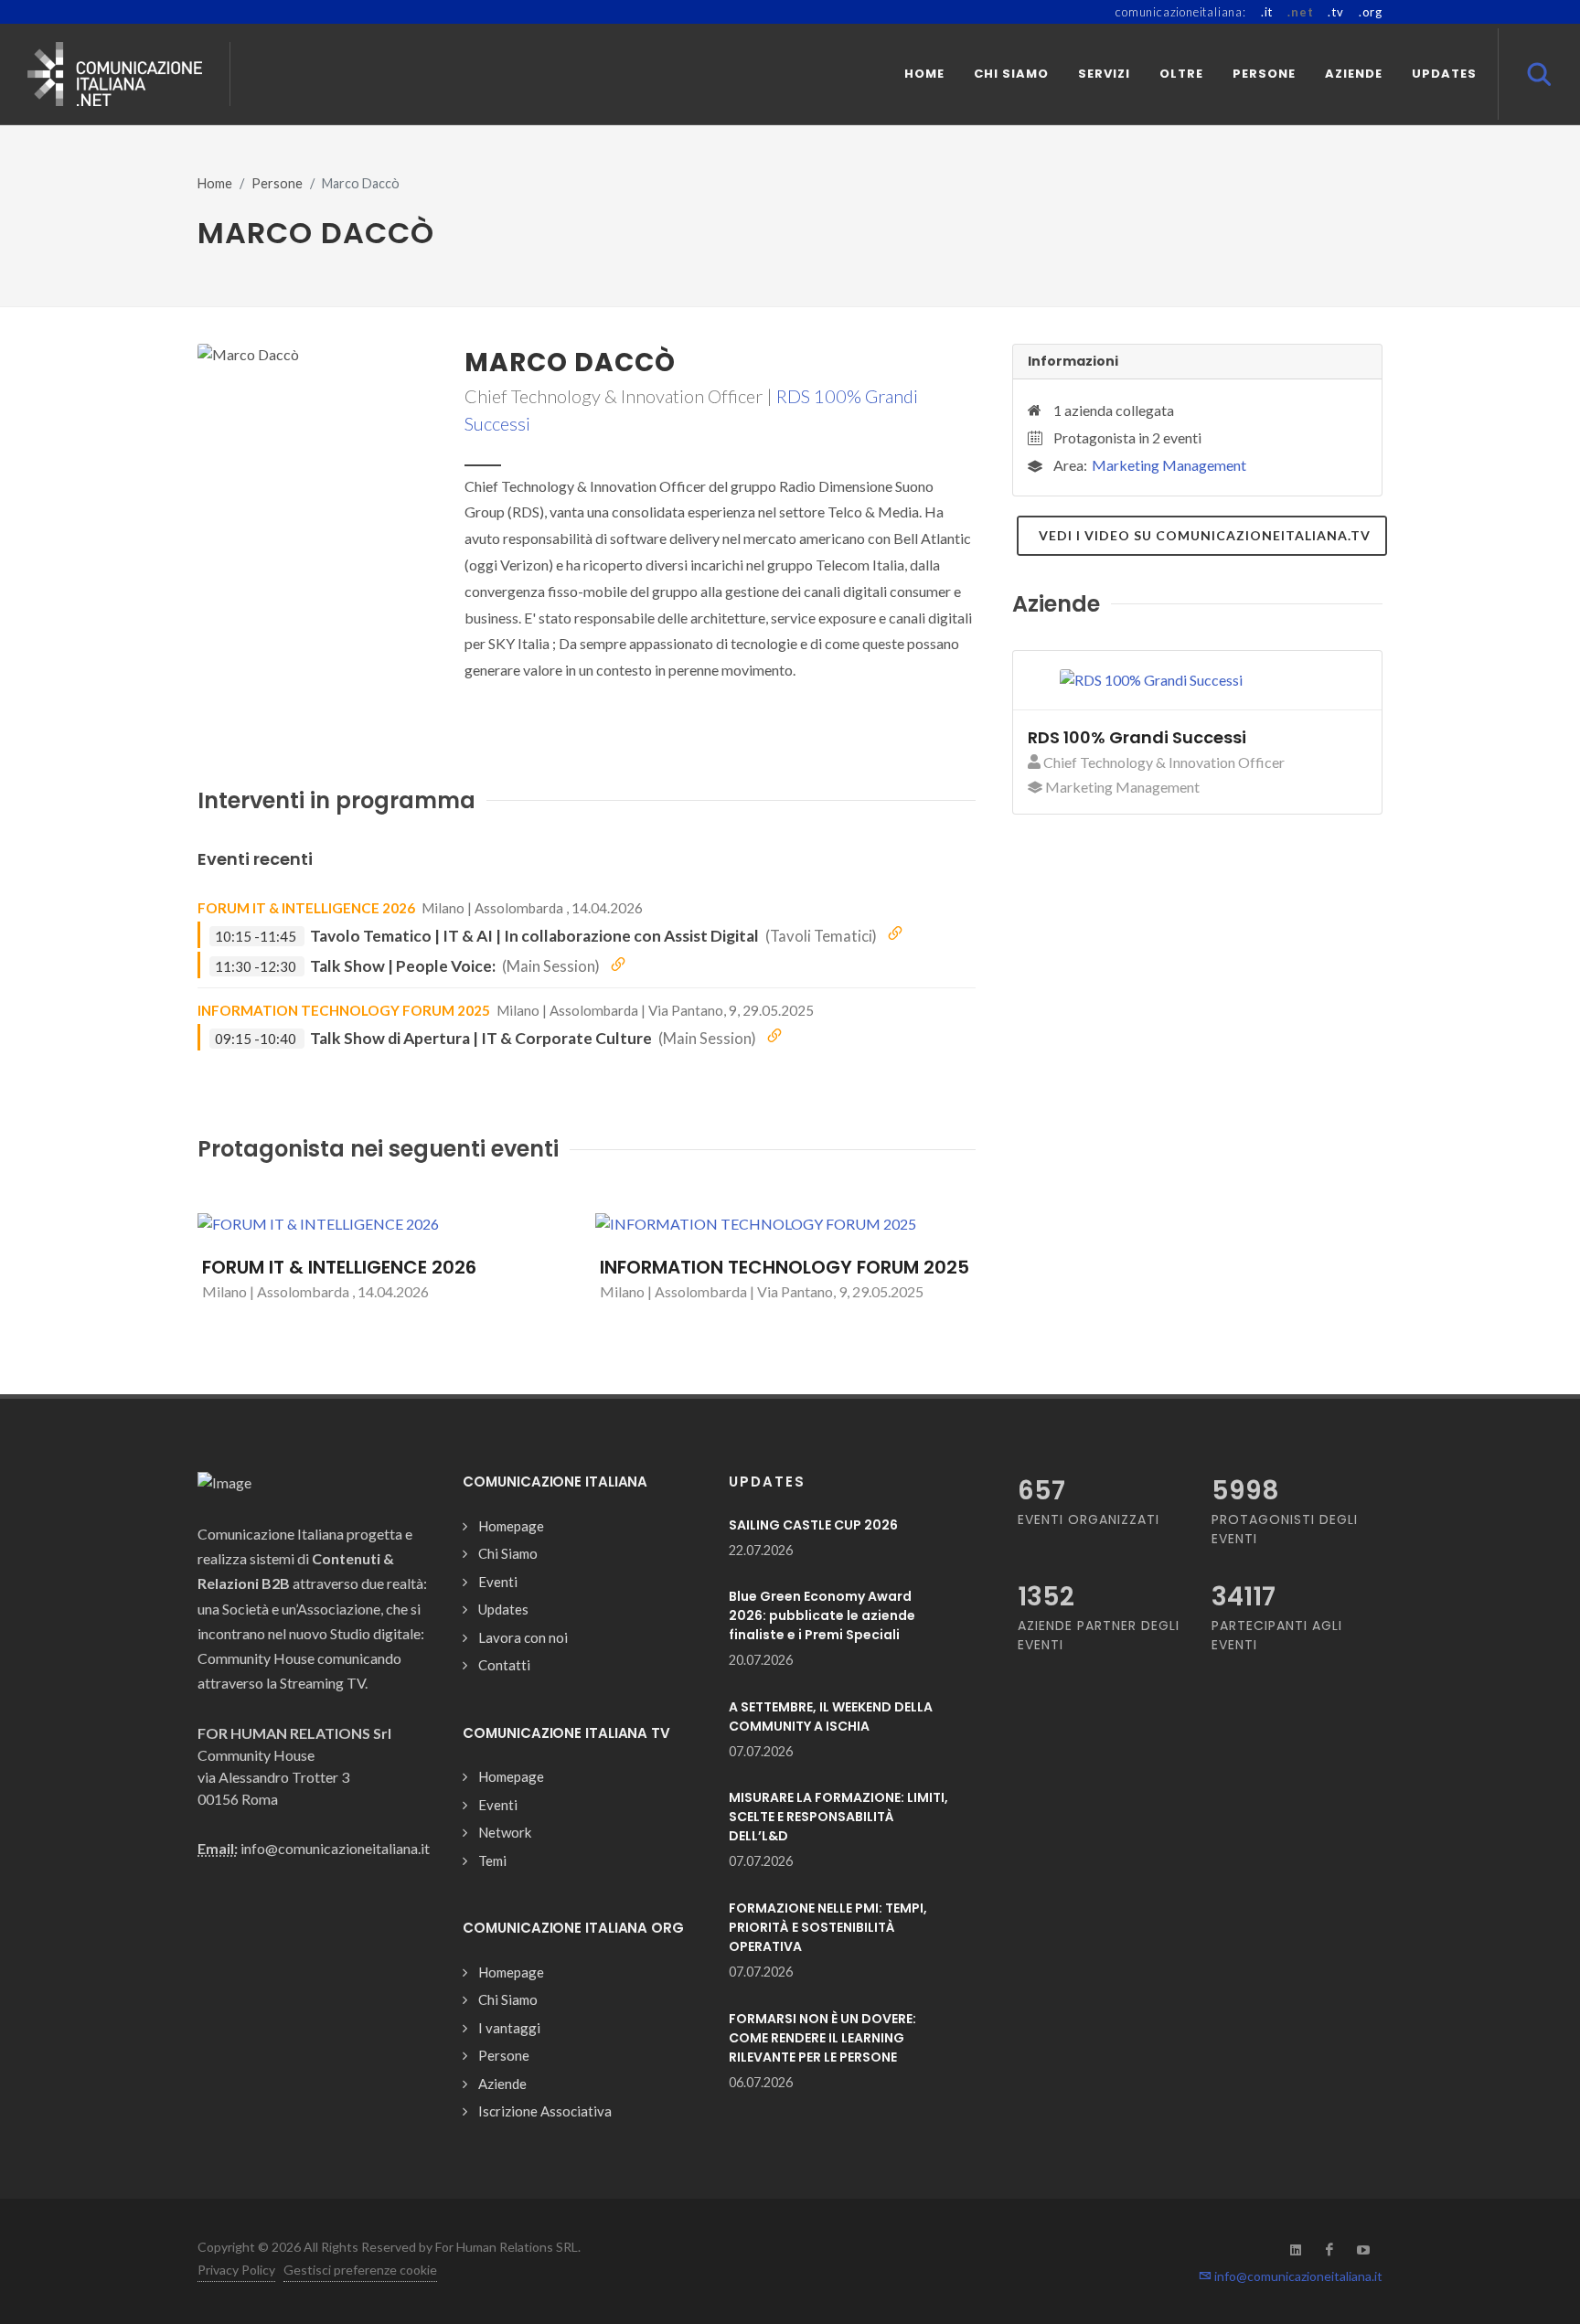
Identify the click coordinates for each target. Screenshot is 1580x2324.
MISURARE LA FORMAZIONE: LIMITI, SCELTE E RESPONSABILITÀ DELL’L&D (838, 1817)
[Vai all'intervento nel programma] (895, 934)
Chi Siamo (508, 1553)
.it (1267, 12)
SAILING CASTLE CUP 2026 (813, 1525)
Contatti (504, 1665)
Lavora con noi (523, 1637)
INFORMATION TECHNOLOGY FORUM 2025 (344, 1010)
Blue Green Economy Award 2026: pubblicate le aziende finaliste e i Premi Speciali (822, 1615)
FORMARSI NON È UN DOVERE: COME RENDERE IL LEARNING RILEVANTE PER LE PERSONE (822, 2038)
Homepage (511, 1526)
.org (1371, 12)
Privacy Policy (236, 2270)
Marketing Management (1169, 465)
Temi (492, 1860)
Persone (277, 183)
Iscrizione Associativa (545, 2111)
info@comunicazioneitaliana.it (1297, 2276)
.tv (1335, 12)
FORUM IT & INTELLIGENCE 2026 (306, 908)
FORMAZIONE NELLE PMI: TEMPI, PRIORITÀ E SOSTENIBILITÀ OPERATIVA (828, 1927)
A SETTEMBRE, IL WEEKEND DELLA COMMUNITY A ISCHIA (831, 1716)
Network (505, 1832)
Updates (503, 1609)
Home (215, 183)
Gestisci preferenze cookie (360, 2270)
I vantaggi (509, 2028)
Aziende (502, 2084)
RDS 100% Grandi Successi (1137, 737)
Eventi (498, 1582)
